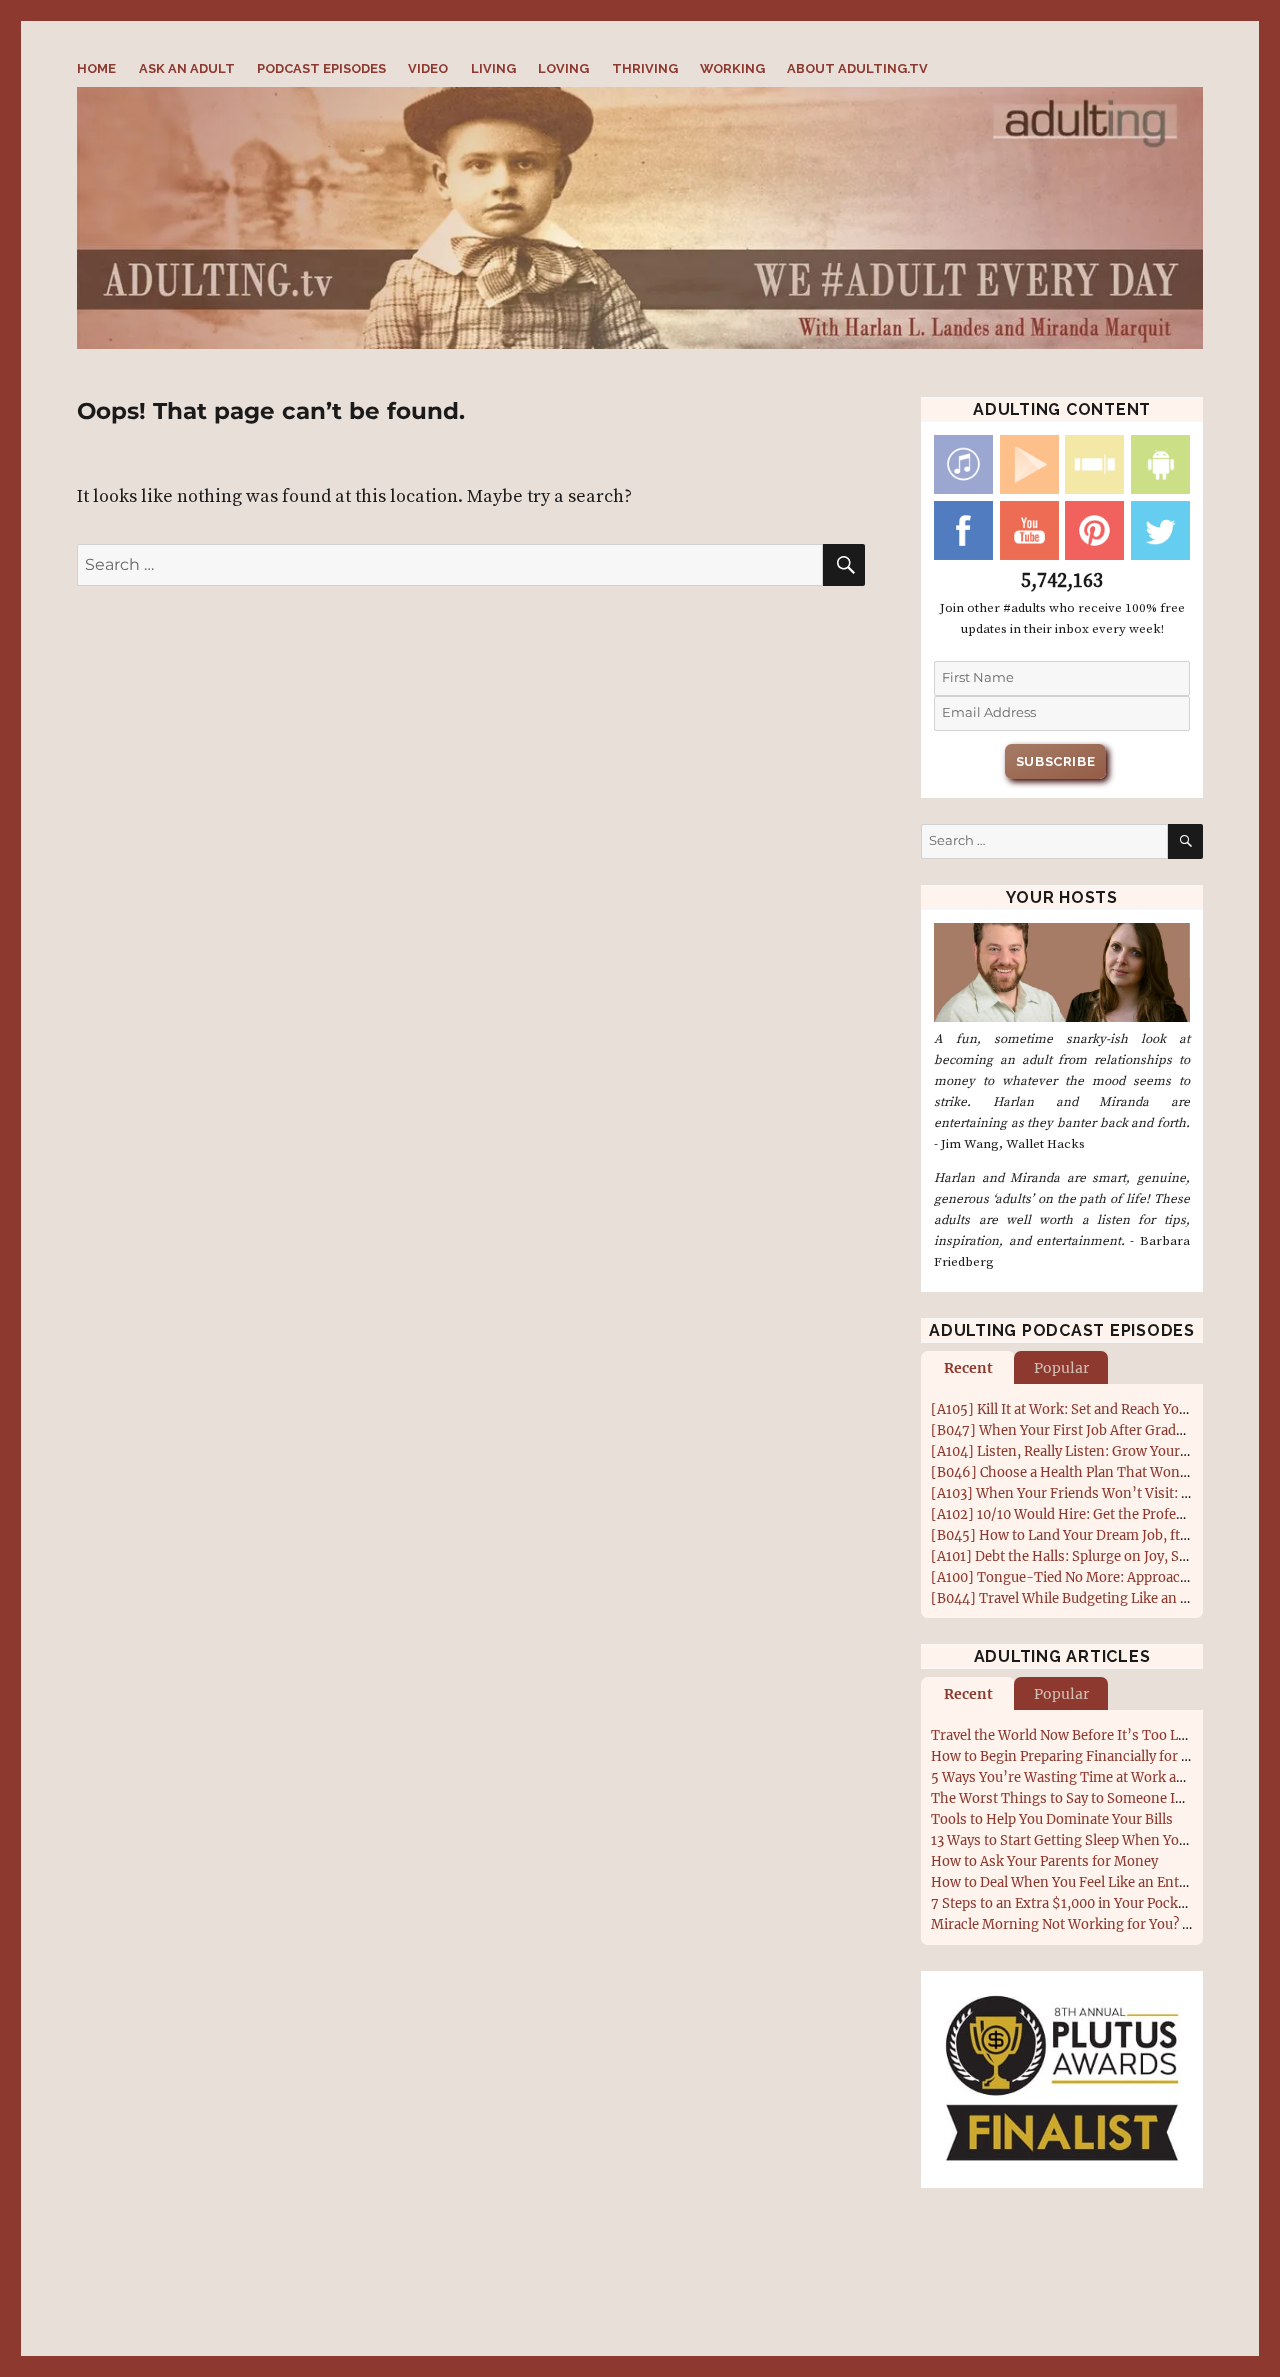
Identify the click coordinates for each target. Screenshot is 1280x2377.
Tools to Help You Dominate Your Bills (1052, 1819)
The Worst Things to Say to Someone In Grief (1075, 1798)
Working (732, 68)
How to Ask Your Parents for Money (1044, 1861)
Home (96, 68)
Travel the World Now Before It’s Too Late (1064, 1735)
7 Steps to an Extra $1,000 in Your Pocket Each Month (1101, 1903)
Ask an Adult (187, 68)
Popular (1061, 1368)
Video (428, 68)
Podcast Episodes (321, 68)
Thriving (645, 68)
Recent (968, 1368)
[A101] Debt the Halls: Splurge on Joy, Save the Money (1101, 1556)
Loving (563, 68)
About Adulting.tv (857, 68)
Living (493, 68)
